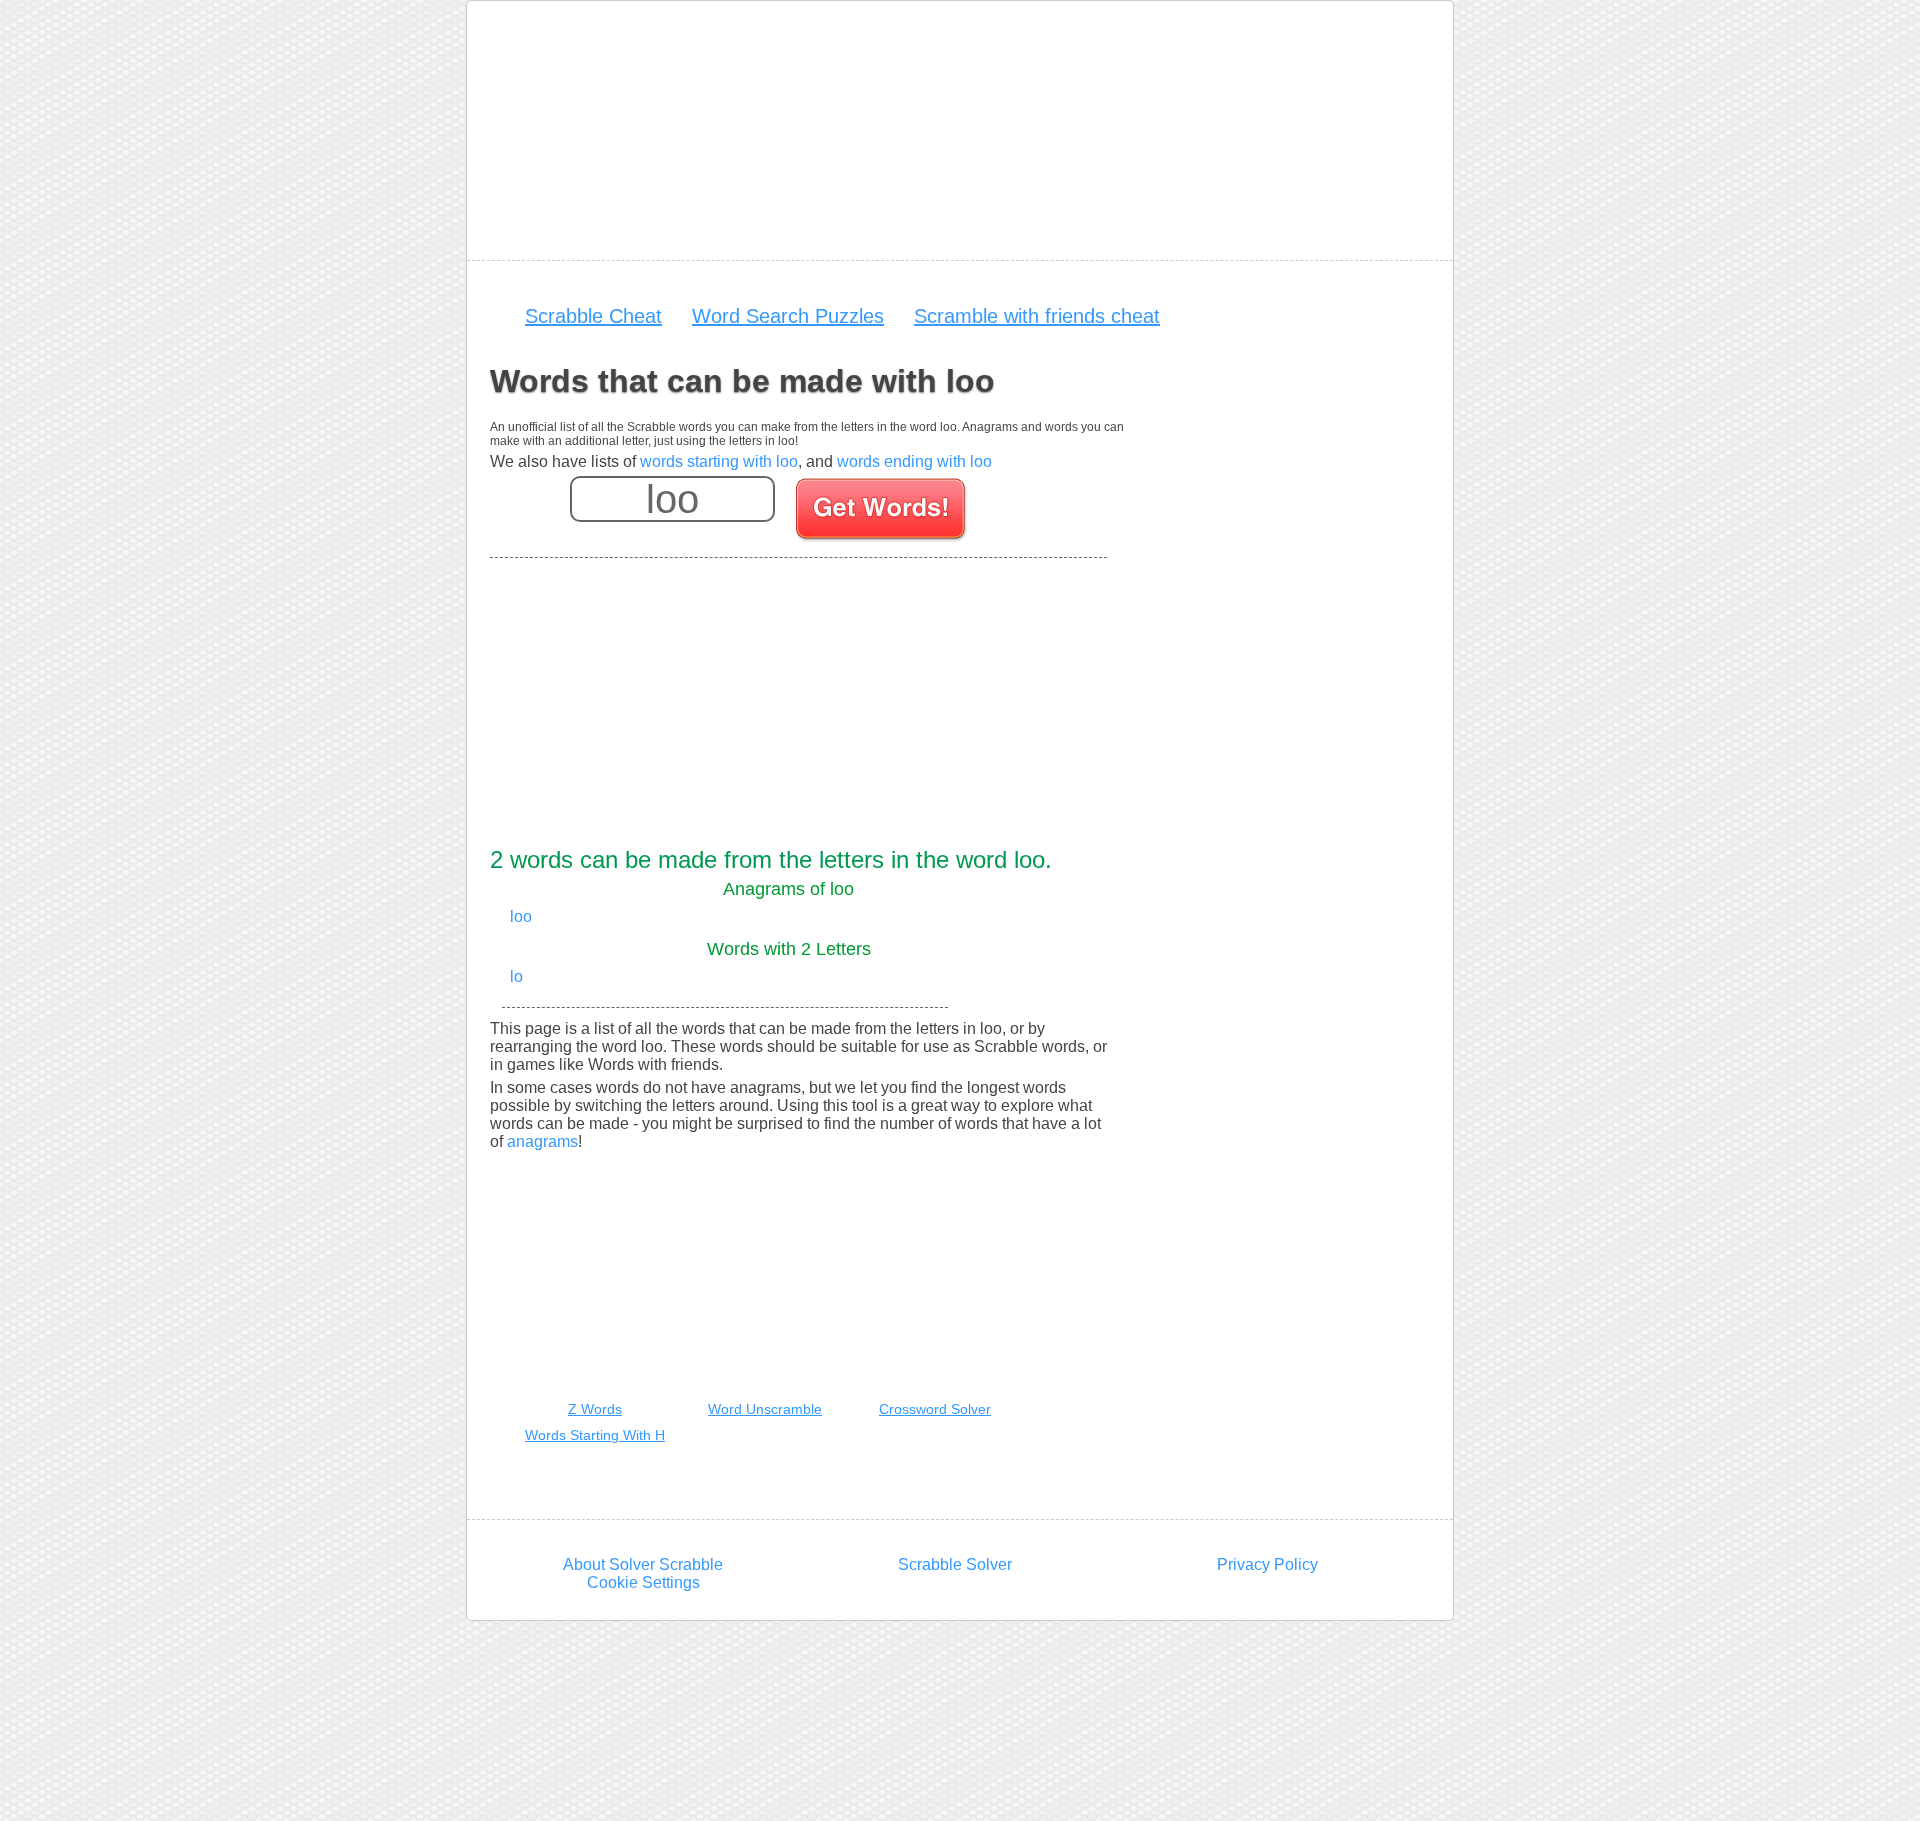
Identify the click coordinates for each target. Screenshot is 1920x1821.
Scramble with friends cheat (1037, 316)
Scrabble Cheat (593, 316)
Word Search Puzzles (788, 316)
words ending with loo (914, 461)
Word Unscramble (765, 1409)
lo (516, 976)
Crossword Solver (935, 1409)
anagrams (542, 1141)
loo (521, 916)
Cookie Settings (643, 1582)
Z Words (595, 1409)
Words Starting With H (595, 1435)
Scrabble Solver (955, 1564)
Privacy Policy (1267, 1564)
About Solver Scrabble (643, 1564)
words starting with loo (719, 461)
